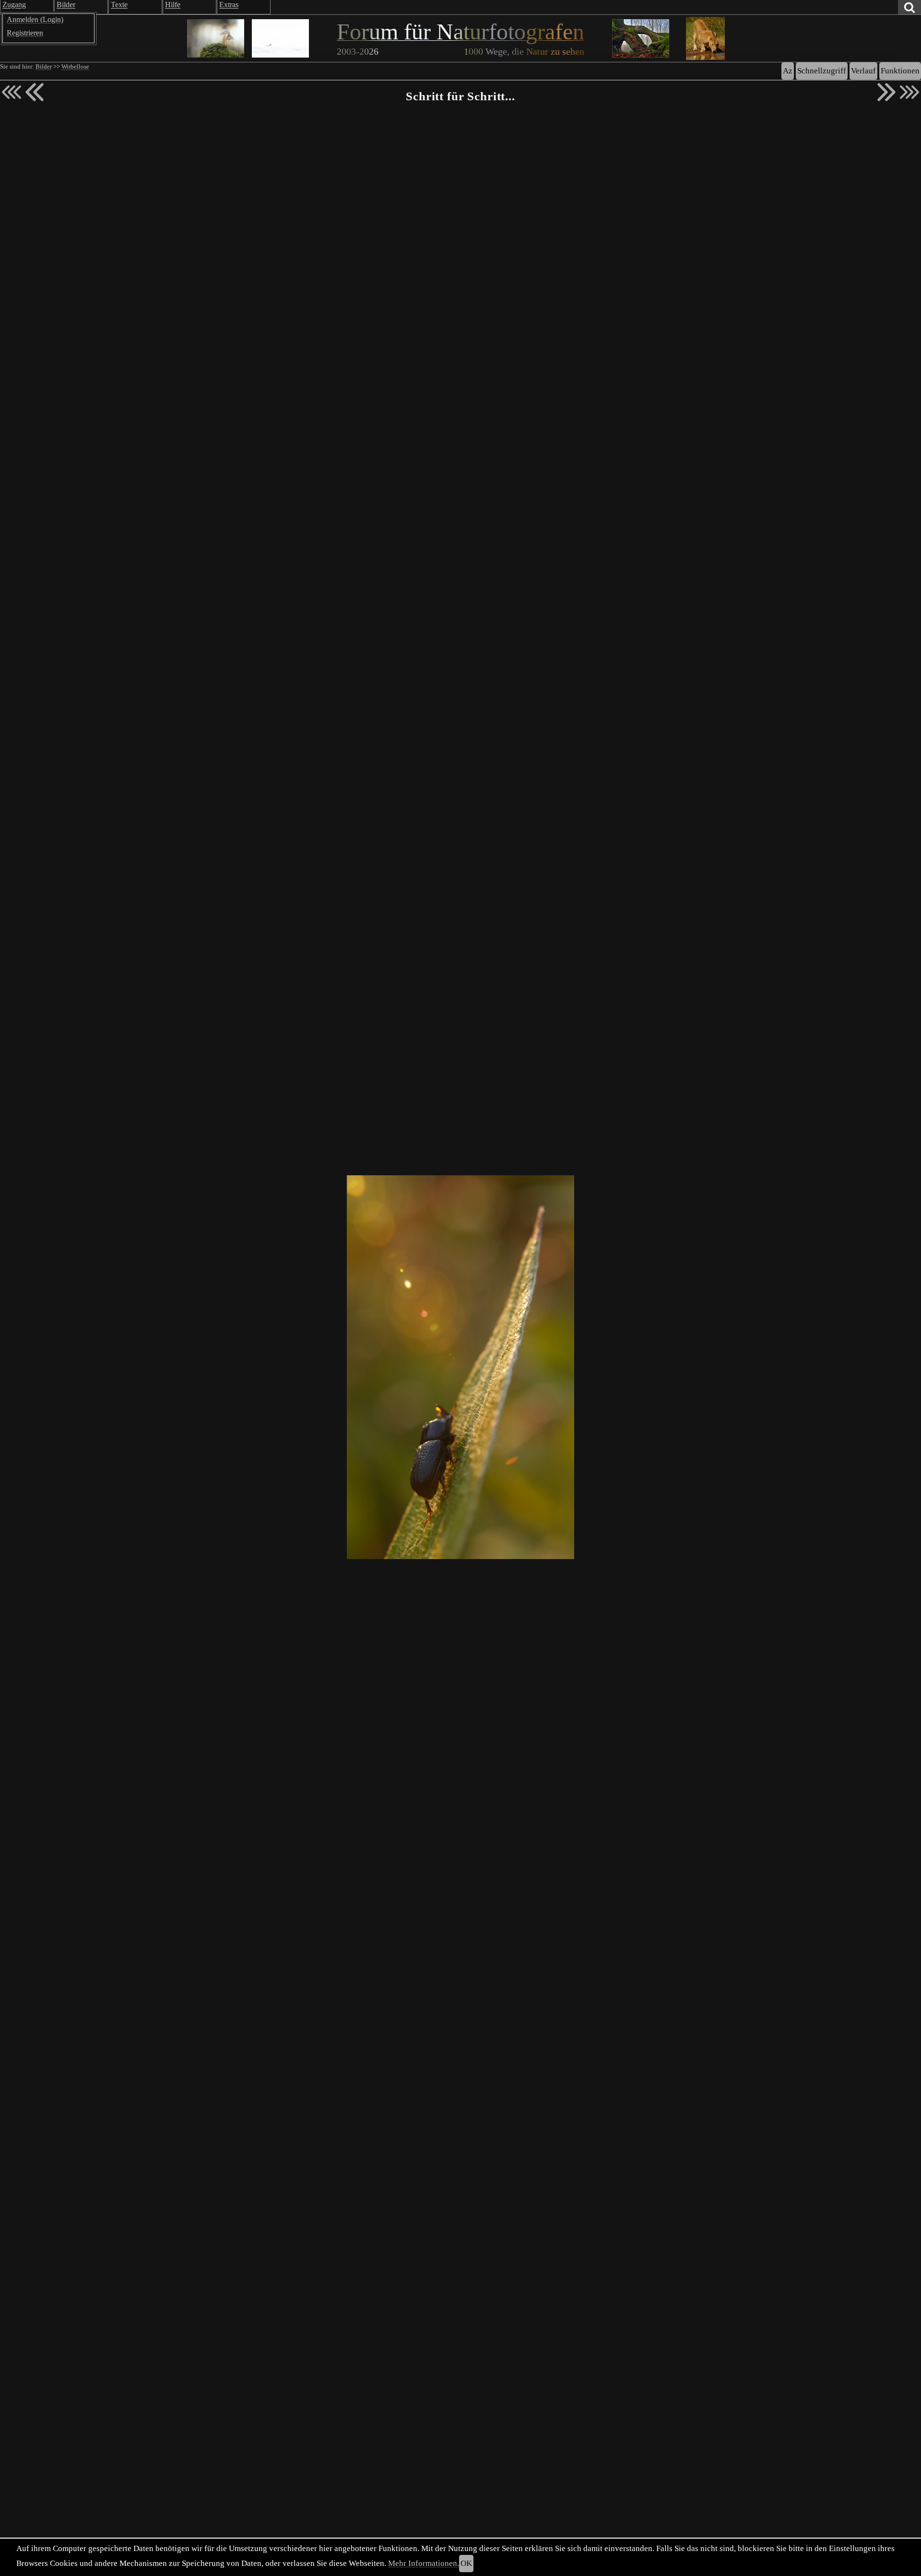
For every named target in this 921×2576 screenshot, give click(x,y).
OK (466, 2563)
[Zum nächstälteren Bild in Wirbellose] (886, 92)
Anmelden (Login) (35, 19)
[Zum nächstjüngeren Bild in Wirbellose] (35, 92)
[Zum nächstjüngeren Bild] (12, 92)
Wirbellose (75, 67)
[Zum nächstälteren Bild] (909, 92)
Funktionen (900, 71)
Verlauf (863, 71)
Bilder (44, 67)
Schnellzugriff (822, 71)
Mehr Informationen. (424, 2563)
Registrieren (25, 33)
